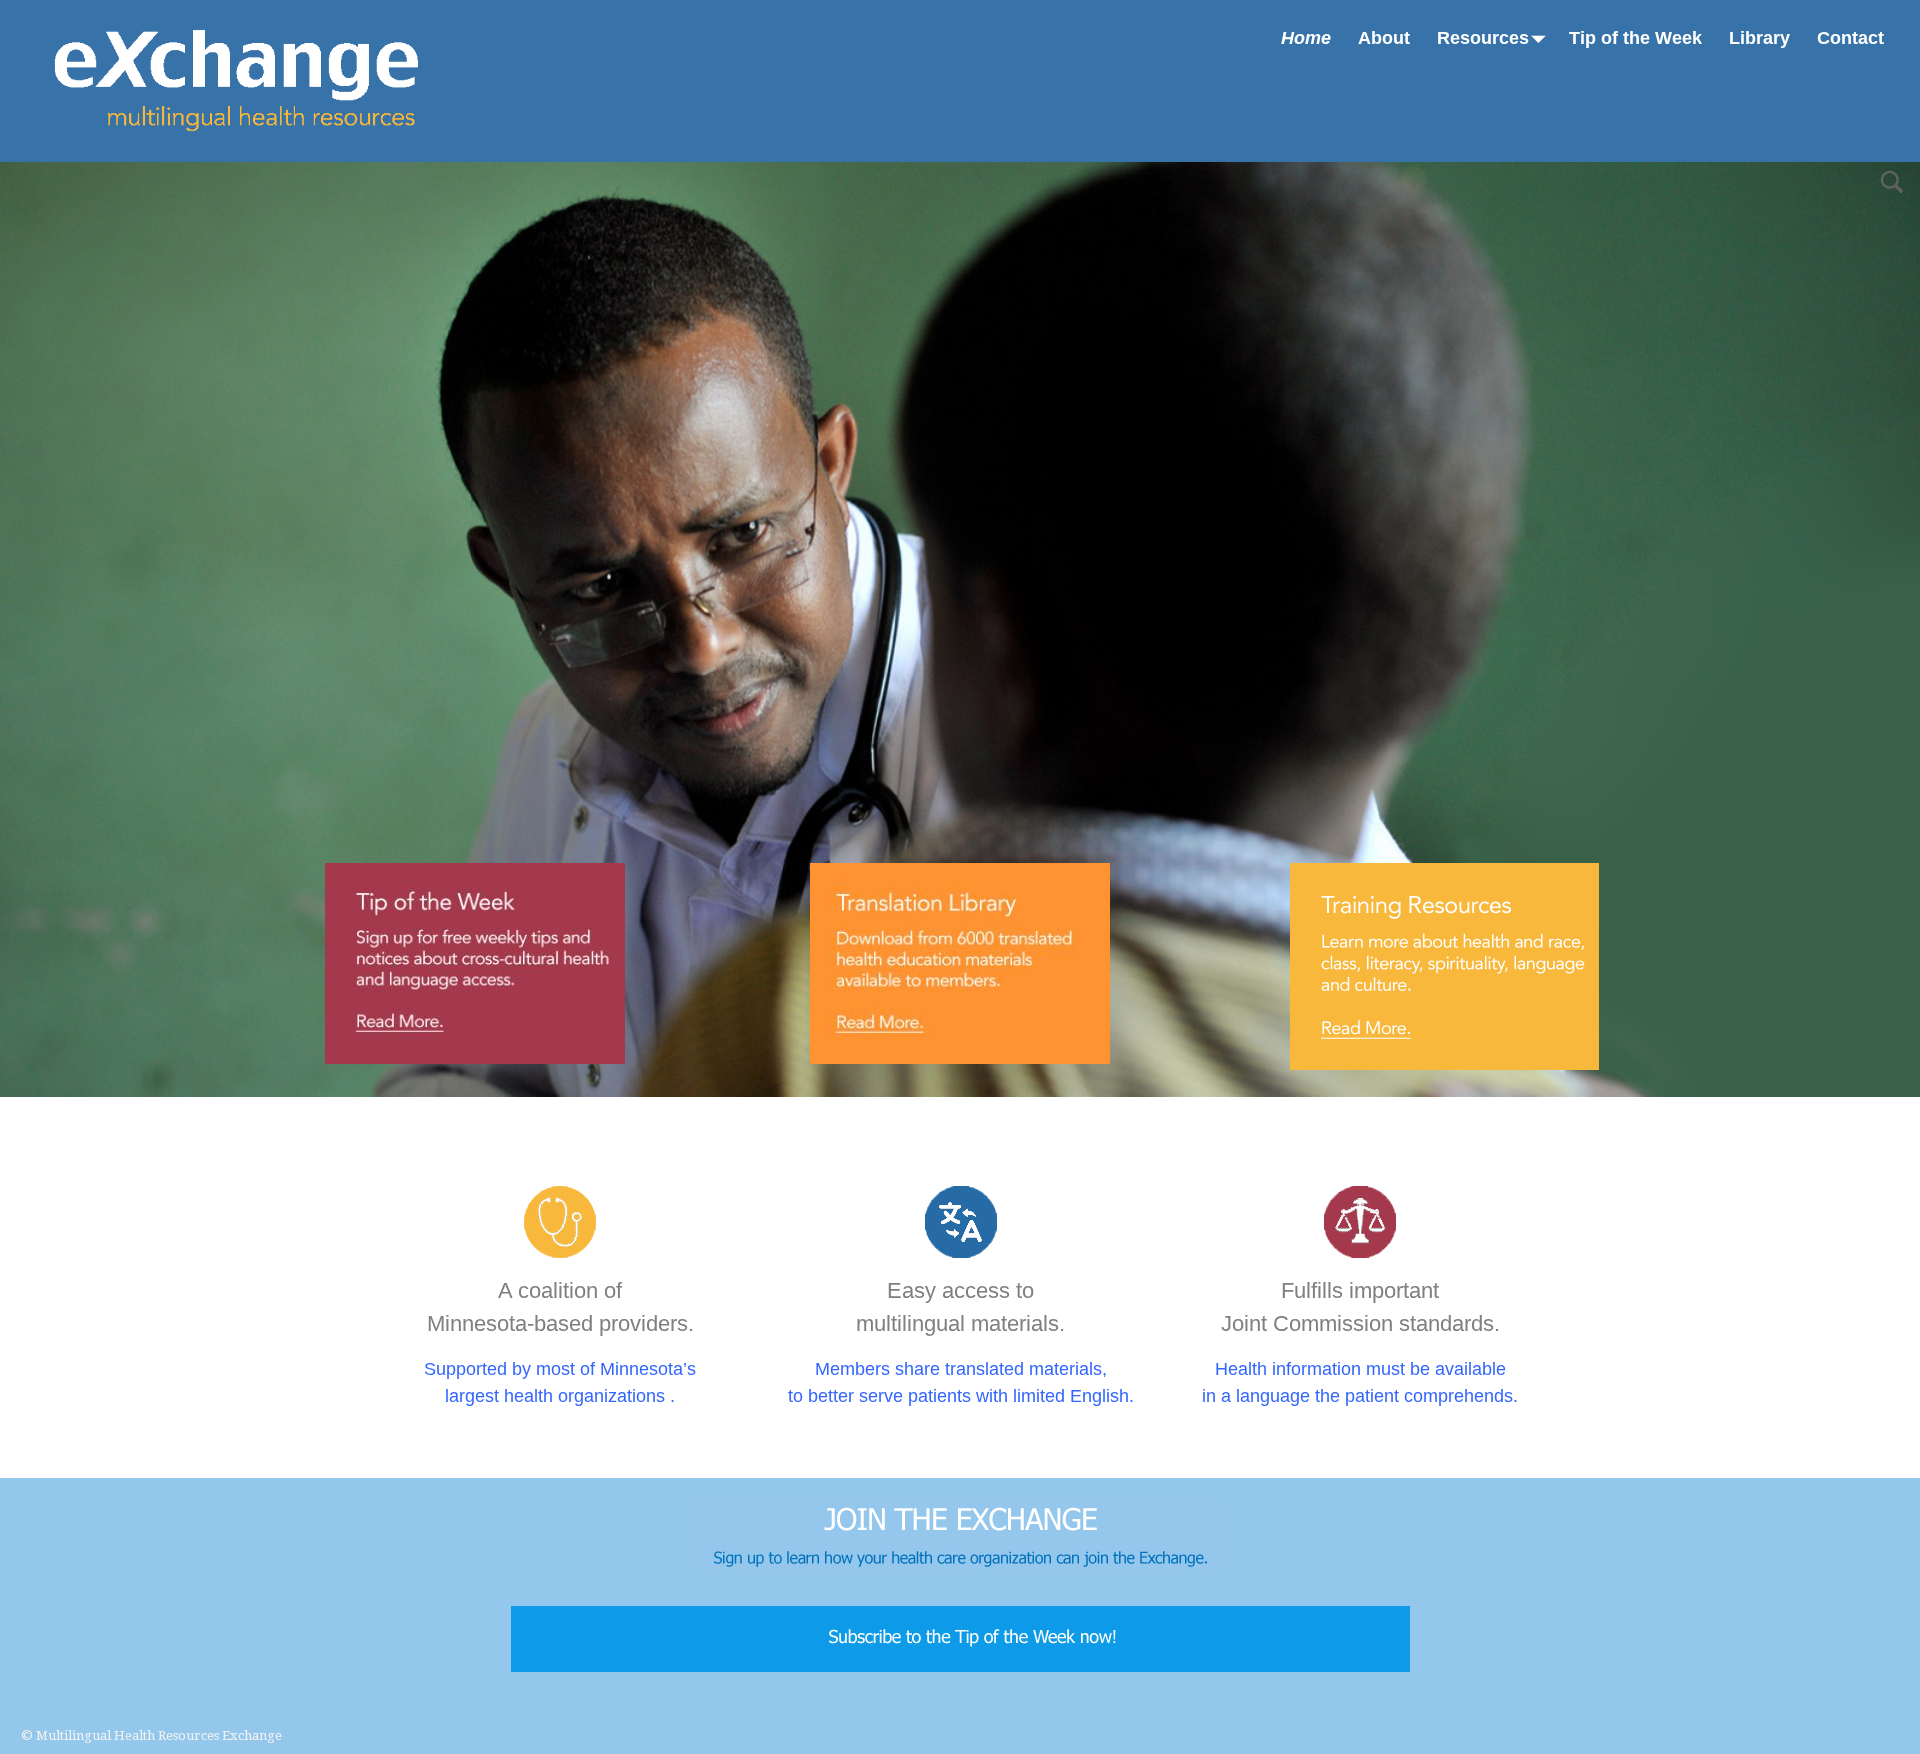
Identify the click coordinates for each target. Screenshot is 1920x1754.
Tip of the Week (1635, 38)
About (1384, 38)
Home (1306, 38)
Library (1759, 38)
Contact (1850, 38)
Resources (1483, 38)
